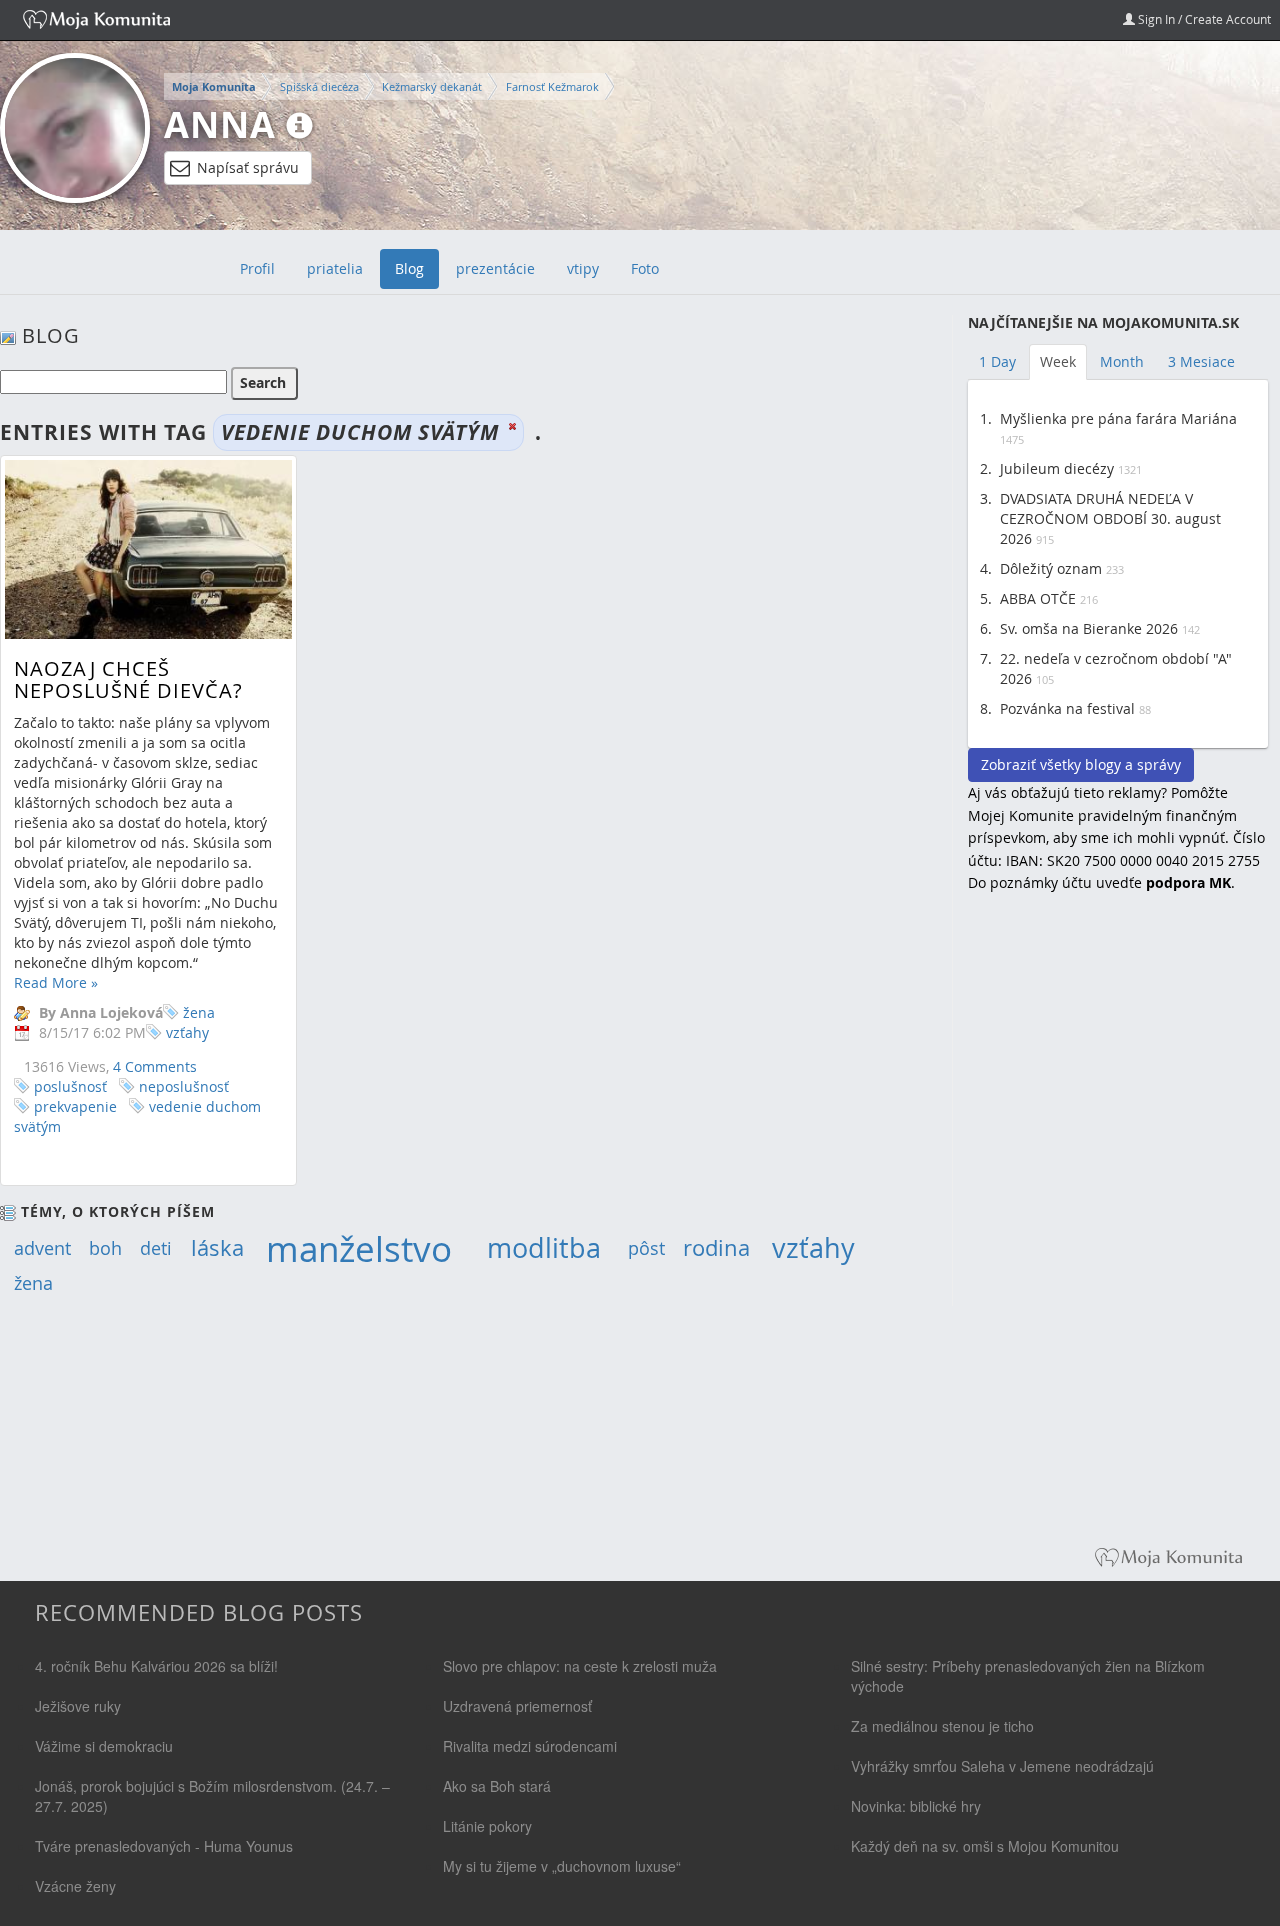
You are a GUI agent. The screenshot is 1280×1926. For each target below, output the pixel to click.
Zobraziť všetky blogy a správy (1081, 764)
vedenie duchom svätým (137, 1116)
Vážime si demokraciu (104, 1746)
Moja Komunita (214, 87)
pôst (646, 1248)
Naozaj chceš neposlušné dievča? (128, 679)
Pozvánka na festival (1067, 708)
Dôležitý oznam (1051, 568)
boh (105, 1248)
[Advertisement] (1118, 1234)
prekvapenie (75, 1106)
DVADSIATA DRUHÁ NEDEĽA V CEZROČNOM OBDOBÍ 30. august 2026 (1110, 518)
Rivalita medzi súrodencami (530, 1746)
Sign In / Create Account (1203, 19)
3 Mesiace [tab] (1201, 361)
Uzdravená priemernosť (517, 1706)
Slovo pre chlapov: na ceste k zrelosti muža (580, 1666)
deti (156, 1248)
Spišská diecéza (319, 86)
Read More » (56, 982)
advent (42, 1248)
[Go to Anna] (75, 128)
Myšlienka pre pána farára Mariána (1118, 418)
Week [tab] (1058, 361)
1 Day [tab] (997, 361)
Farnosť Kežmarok (552, 86)
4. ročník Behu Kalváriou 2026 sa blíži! (156, 1666)
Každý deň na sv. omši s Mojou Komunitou (985, 1846)
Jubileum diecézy (1057, 468)
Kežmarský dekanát (432, 86)
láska (217, 1248)
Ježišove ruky (78, 1706)
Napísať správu (248, 167)
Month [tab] (1122, 361)
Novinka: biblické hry (916, 1806)
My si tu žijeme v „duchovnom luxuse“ (562, 1866)
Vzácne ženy (75, 1886)
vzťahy (187, 1032)
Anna (220, 124)
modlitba (544, 1248)
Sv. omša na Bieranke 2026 (1089, 628)
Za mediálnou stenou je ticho (942, 1726)
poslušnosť (70, 1086)
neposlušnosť (184, 1086)
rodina (716, 1248)
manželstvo (359, 1248)
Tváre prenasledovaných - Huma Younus (164, 1846)
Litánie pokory (487, 1826)
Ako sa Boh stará (497, 1786)
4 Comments (155, 1066)
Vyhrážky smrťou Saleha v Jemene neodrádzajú (1002, 1766)
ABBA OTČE (1038, 598)
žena (199, 1012)
